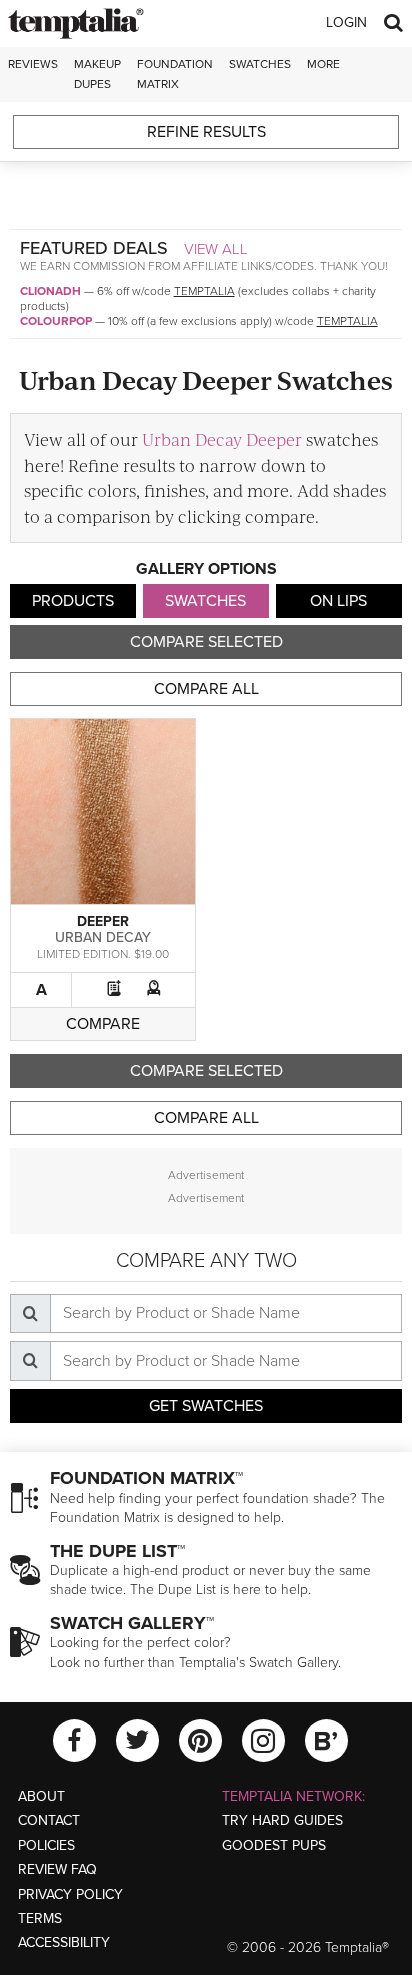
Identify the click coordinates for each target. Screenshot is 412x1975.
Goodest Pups (274, 1845)
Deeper (103, 921)
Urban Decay (103, 937)
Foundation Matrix (175, 73)
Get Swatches (206, 1406)
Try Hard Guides (282, 1820)
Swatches (260, 64)
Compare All (206, 689)
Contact (49, 1820)
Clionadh (50, 291)
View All (216, 249)
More (323, 64)
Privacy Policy (70, 1894)
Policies (46, 1845)
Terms (40, 1918)
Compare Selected (206, 642)
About (41, 1796)
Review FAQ (57, 1869)
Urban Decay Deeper (222, 439)
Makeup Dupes (97, 73)
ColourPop (56, 321)
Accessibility (64, 1942)
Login (346, 22)
